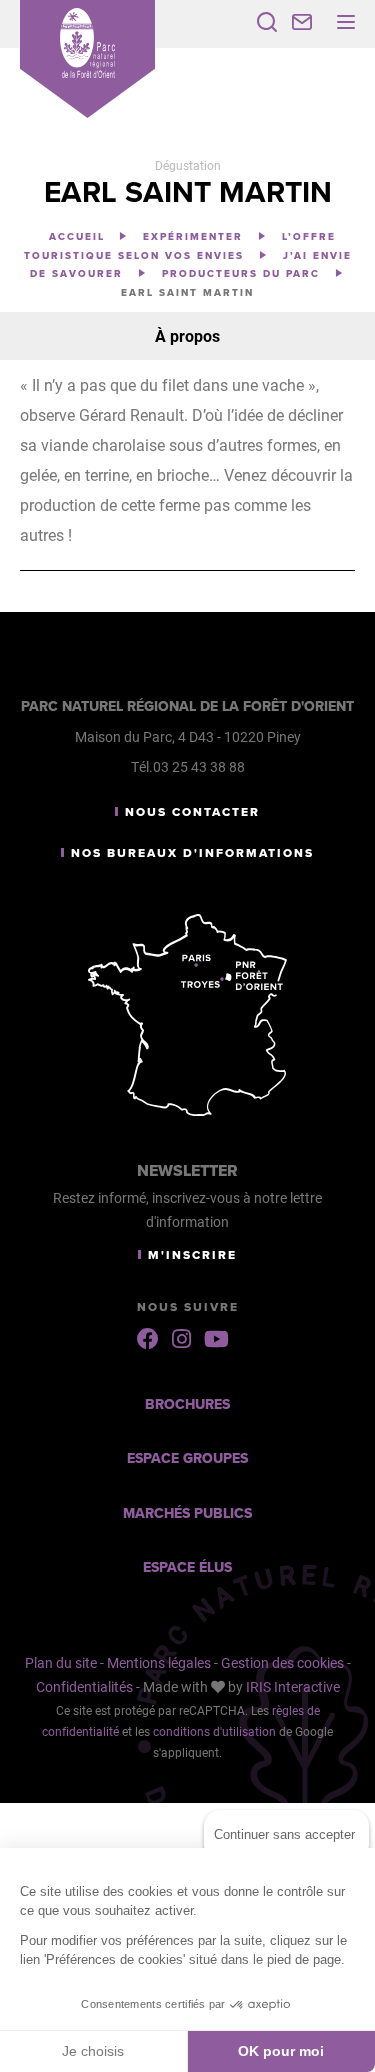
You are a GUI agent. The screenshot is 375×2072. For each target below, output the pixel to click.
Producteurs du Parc (243, 274)
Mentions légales (159, 1662)
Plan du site (61, 1662)
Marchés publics (187, 1513)
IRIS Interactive (293, 1686)
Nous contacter (192, 812)
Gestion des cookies (282, 1662)
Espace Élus (187, 1567)
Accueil (77, 237)
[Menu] (346, 22)
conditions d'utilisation (214, 1731)
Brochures (187, 1404)
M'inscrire (192, 1255)
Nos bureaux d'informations (192, 853)
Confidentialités (84, 1686)
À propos (187, 335)
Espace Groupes (187, 1458)
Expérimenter (195, 237)
